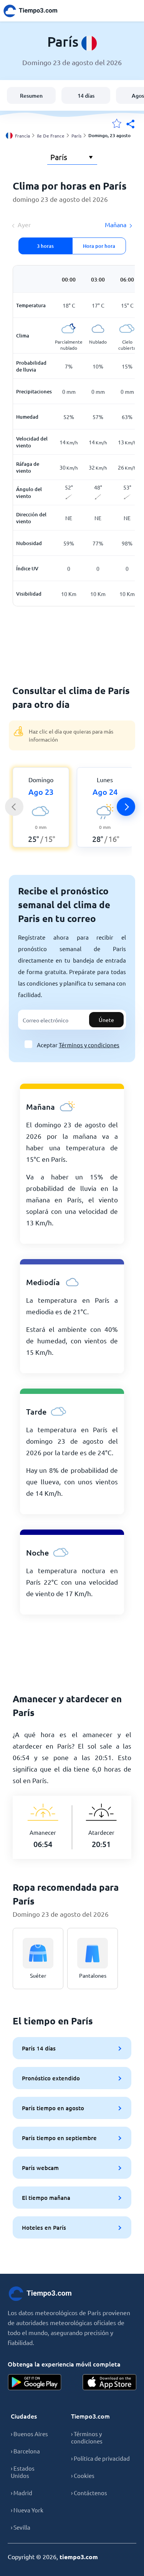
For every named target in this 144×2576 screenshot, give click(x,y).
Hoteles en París (44, 2227)
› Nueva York (27, 2510)
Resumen (31, 96)
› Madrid (22, 2493)
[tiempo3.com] (35, 11)
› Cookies (83, 2475)
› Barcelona (25, 2451)
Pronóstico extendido (51, 2078)
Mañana (116, 224)
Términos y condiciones (89, 1045)
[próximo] (126, 807)
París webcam (40, 2168)
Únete (106, 1020)
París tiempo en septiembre (59, 2138)
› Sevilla (21, 2527)
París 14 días (39, 2048)
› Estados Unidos (23, 2472)
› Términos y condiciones (87, 2437)
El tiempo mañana (46, 2198)
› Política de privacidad (100, 2458)
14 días (86, 96)
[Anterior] (14, 807)
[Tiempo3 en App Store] (109, 2382)
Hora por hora (99, 246)
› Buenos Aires (29, 2434)
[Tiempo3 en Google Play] (35, 2382)
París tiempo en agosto (53, 2108)
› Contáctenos (89, 2493)
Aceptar (78, 1045)
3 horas (45, 246)
